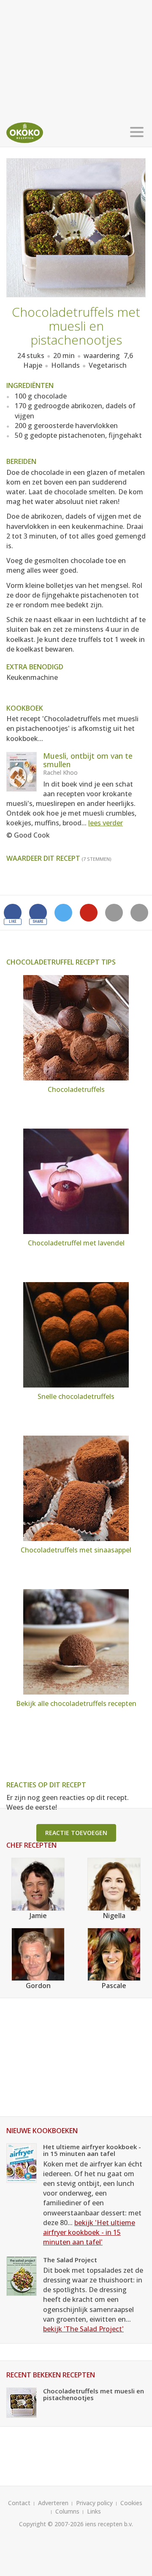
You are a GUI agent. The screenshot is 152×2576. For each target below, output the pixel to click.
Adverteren (53, 2503)
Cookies (131, 2503)
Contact (19, 2503)
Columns (67, 2511)
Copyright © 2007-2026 (51, 2524)
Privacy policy (94, 2503)
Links (94, 2511)
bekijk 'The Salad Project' (83, 2329)
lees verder (106, 823)
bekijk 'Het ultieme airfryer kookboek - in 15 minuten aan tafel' (89, 2232)
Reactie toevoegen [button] (76, 1833)
